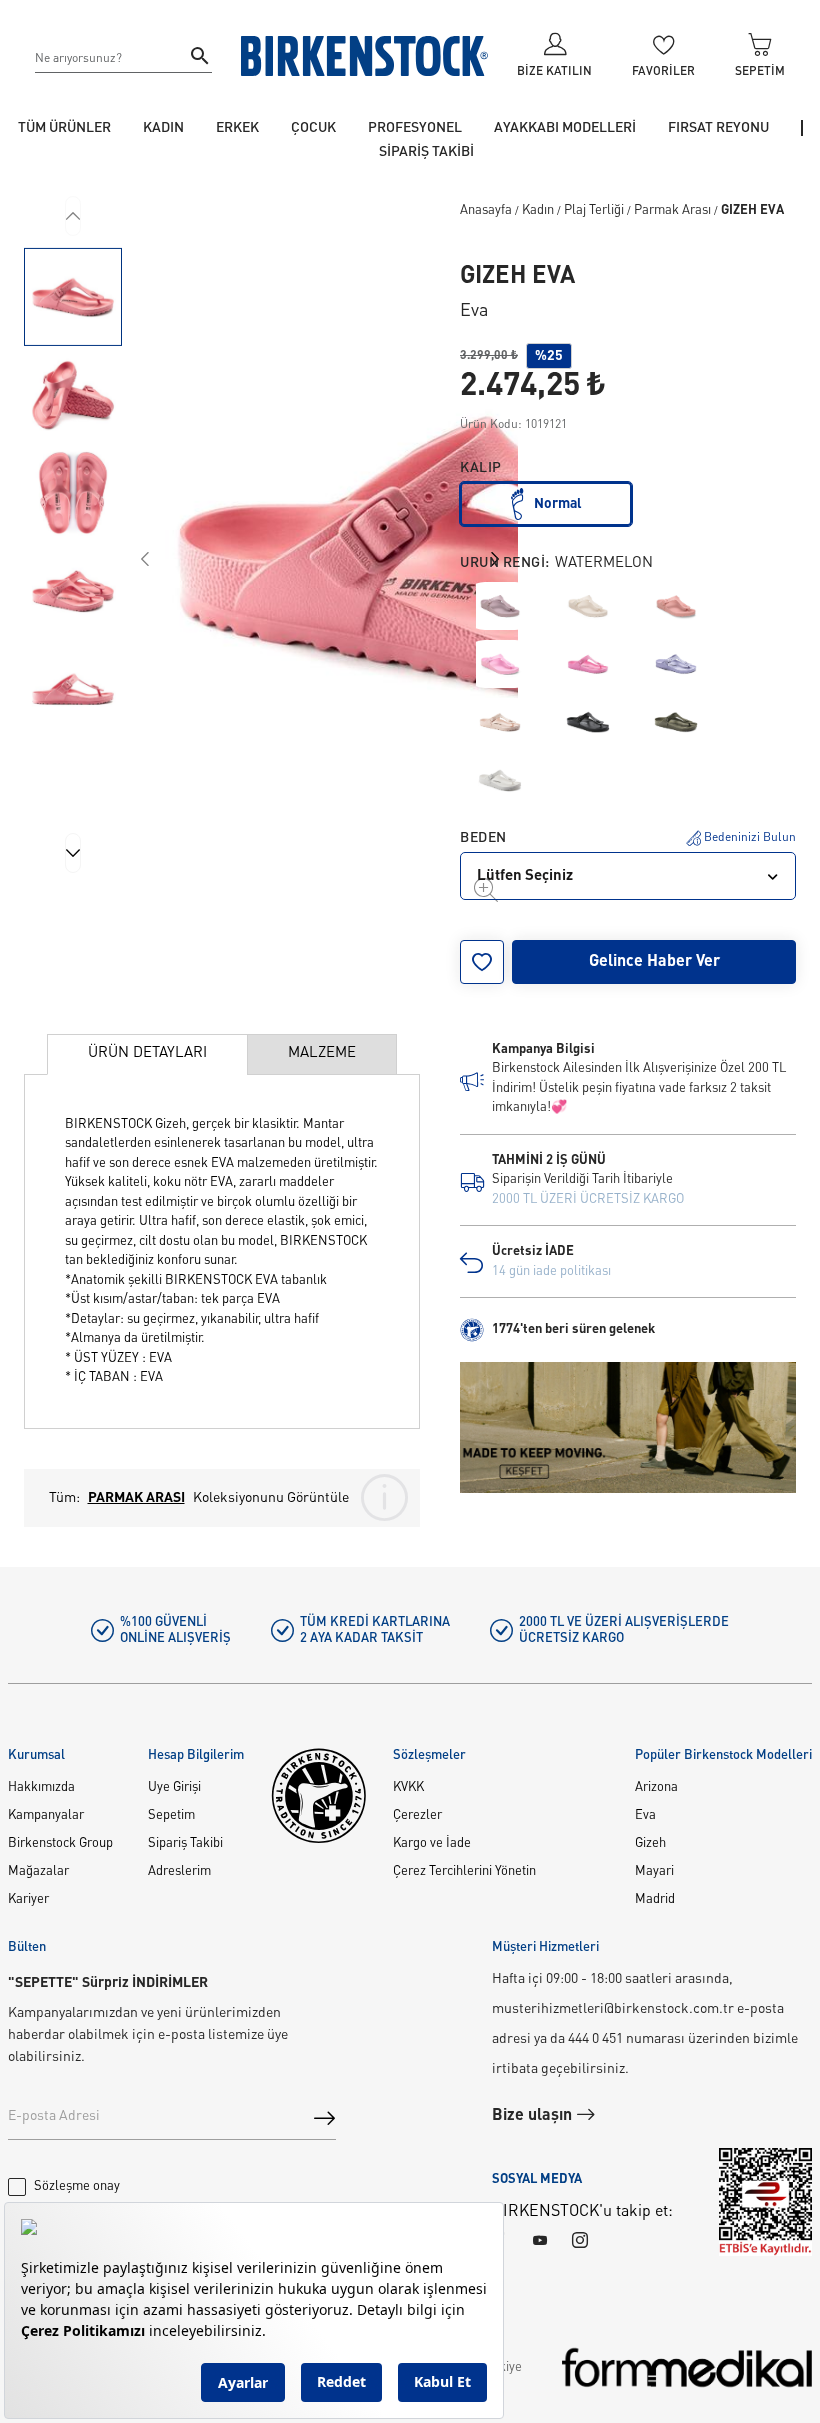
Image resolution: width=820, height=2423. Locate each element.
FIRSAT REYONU (718, 128)
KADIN (163, 128)
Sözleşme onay (77, 2186)
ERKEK (237, 128)
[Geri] (73, 216)
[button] (73, 297)
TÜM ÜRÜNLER (64, 128)
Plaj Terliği (594, 210)
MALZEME (322, 1053)
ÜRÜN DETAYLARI (147, 1053)
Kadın (538, 210)
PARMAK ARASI (136, 1498)
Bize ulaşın (534, 2116)
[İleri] (73, 853)
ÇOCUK (313, 128)
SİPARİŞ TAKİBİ (426, 152)
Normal (558, 504)
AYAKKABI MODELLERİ (565, 128)
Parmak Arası (672, 210)
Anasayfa (486, 210)
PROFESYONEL (415, 128)
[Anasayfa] (365, 56)
